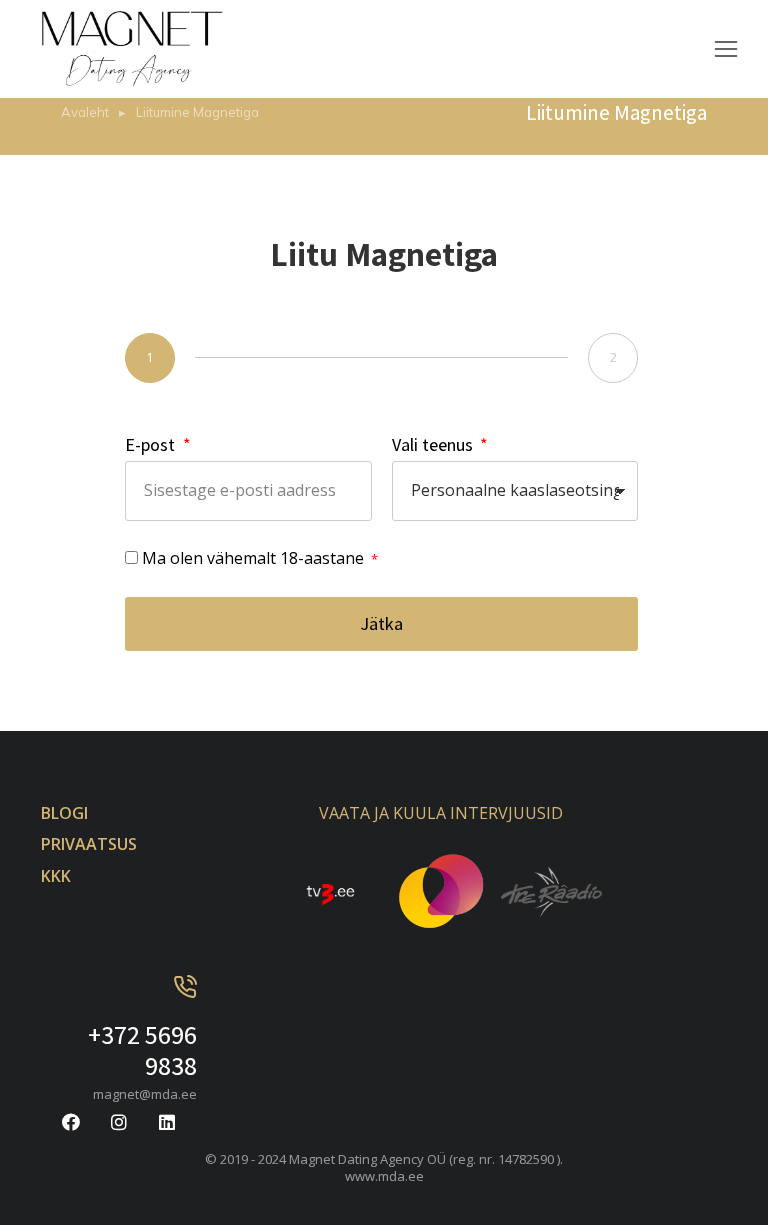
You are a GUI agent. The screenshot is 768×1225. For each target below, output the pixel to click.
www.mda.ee (384, 1176)
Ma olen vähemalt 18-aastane (255, 558)
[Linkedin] (167, 1122)
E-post (152, 444)
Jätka (381, 623)
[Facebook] (71, 1122)
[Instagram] (119, 1122)
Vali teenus (434, 444)
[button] (726, 49)
